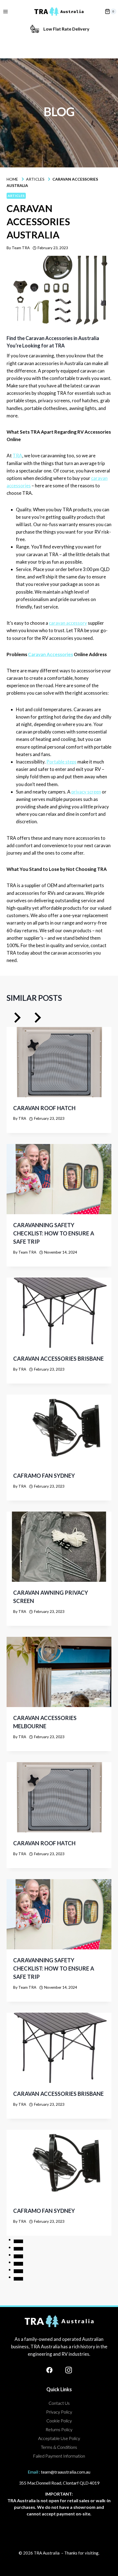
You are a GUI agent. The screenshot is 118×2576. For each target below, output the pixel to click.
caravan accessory (68, 623)
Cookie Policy (59, 2421)
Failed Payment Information (59, 2456)
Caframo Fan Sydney (44, 1476)
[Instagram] (69, 2370)
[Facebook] (49, 2370)
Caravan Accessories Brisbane (58, 1358)
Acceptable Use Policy (59, 2438)
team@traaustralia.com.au (66, 2472)
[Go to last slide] (17, 1019)
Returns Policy (59, 2429)
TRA (17, 456)
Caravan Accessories (50, 654)
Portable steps (61, 762)
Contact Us (59, 2403)
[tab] (18, 2241)
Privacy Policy (59, 2412)
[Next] (37, 1019)
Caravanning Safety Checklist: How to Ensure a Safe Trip (54, 1233)
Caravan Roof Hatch (44, 1108)
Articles (16, 196)
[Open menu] (5, 11)
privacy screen (86, 792)
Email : (34, 2472)
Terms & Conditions (59, 2447)
